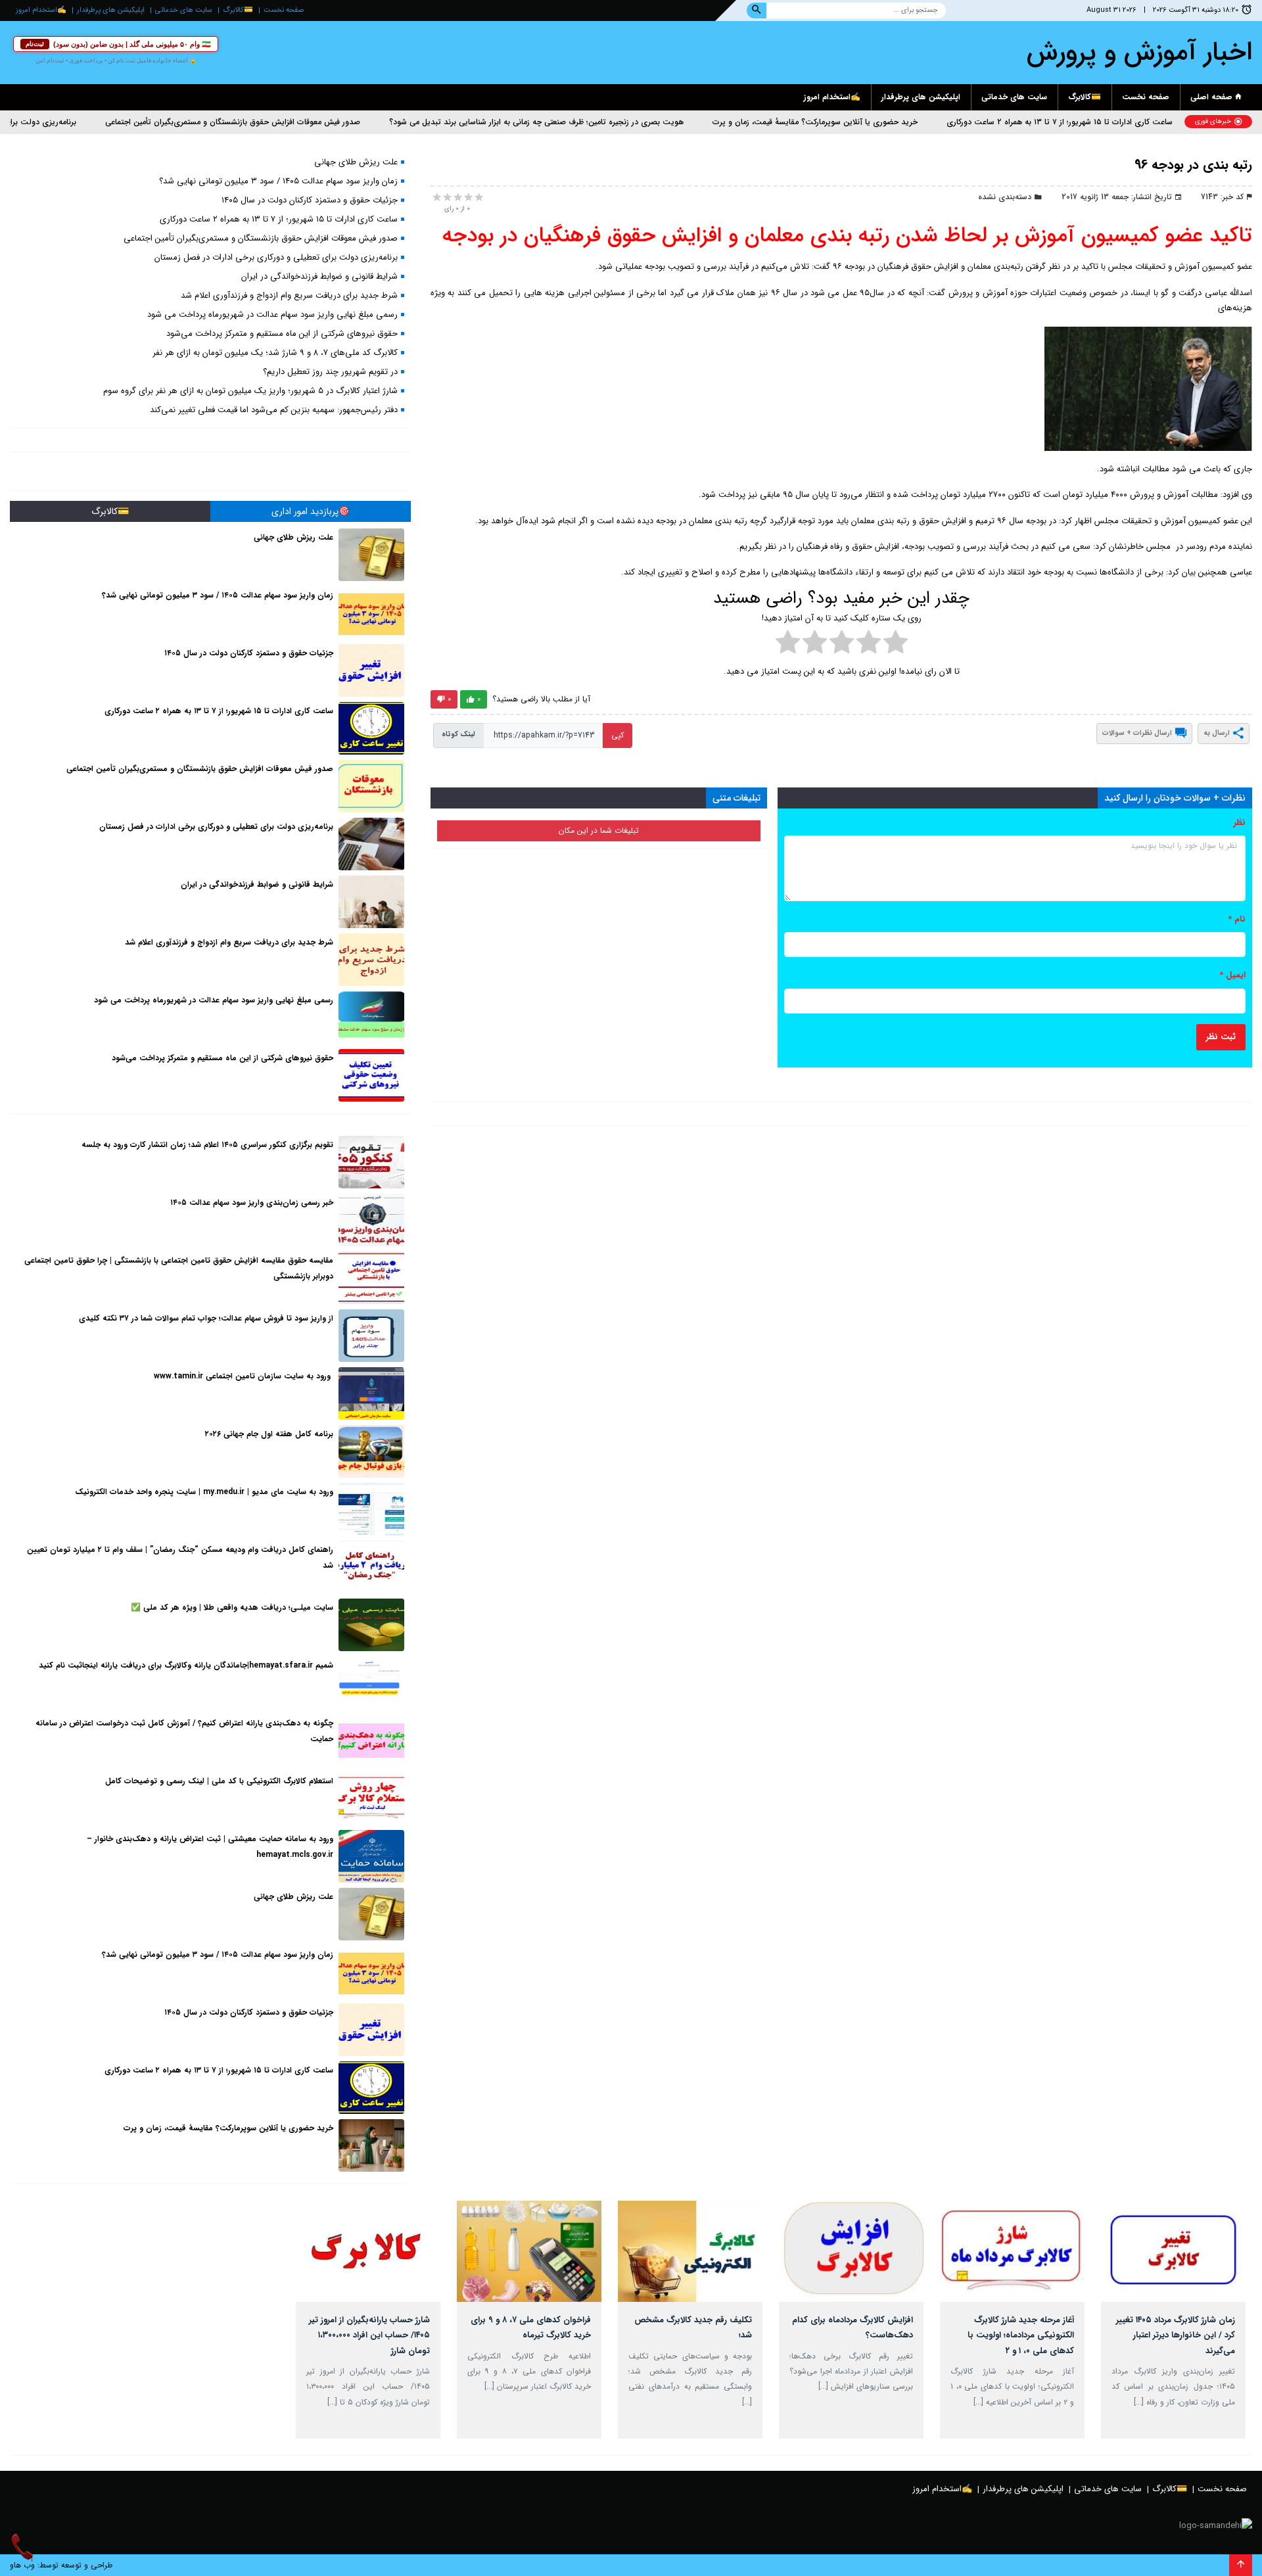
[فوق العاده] (478, 197)
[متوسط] (457, 197)
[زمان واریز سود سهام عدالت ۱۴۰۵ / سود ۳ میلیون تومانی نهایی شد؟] (371, 613)
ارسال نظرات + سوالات (1137, 733)
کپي (618, 735)
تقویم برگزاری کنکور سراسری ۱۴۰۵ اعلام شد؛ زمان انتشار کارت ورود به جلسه (207, 1145)
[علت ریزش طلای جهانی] (371, 555)
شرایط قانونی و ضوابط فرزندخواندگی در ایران (319, 276)
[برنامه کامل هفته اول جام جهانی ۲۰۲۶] (371, 1451)
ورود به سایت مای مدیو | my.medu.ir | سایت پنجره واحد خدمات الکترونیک (204, 1492)
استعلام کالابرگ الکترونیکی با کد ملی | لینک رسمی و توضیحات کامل (219, 1781)
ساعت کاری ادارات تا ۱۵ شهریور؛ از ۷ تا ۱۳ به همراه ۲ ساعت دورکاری (1133, 122)
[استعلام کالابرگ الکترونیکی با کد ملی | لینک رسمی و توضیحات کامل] (371, 1798)
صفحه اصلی (1213, 97)
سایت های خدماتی (184, 10)
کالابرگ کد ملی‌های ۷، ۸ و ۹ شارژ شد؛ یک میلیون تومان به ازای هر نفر (275, 353)
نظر (1240, 823)
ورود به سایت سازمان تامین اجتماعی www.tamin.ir (244, 1376)
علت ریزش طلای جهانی (356, 162)
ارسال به (1217, 733)
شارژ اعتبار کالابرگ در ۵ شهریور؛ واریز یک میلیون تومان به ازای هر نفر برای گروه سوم (250, 391)
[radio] (896, 644)
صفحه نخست (284, 10)
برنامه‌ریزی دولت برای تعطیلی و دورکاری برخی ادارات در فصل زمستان (276, 257)
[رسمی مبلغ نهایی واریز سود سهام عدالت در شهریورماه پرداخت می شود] (371, 1018)
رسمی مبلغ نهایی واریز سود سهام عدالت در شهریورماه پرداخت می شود (272, 315)
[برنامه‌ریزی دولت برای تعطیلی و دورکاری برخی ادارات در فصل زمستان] (371, 844)
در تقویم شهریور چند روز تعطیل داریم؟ (330, 372)
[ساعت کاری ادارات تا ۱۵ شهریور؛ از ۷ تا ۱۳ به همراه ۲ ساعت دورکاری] (371, 728)
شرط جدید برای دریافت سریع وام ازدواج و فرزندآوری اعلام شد (289, 295)
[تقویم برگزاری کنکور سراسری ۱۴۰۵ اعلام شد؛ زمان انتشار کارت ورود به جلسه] (371, 1162)
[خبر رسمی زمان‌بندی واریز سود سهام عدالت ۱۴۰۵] (371, 1220)
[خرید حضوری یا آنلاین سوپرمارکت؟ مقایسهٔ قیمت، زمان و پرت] (371, 2145)
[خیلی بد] (436, 197)
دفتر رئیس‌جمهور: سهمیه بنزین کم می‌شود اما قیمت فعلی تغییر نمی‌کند (274, 410)
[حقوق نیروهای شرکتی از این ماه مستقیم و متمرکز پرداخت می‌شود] (371, 1075)
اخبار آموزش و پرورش (1139, 52)
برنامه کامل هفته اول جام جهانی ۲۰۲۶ (269, 1434)
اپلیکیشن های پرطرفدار (111, 10)
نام (1237, 919)
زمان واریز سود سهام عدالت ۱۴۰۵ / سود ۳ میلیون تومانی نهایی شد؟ (278, 181)
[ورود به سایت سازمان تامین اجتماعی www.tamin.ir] (371, 1393)
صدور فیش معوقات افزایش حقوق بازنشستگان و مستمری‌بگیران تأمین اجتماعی (306, 122)
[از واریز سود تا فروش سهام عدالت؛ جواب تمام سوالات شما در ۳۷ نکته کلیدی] (371, 1336)
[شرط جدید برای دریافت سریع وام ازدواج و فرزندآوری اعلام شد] (371, 960)
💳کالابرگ (238, 10)
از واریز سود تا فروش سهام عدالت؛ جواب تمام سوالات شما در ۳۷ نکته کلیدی (206, 1318)
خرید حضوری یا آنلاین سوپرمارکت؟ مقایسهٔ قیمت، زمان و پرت (889, 122)
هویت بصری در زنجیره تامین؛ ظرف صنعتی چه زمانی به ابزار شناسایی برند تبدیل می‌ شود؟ (610, 122)
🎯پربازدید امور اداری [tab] (311, 511)
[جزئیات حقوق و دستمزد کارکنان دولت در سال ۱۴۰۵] (371, 670)
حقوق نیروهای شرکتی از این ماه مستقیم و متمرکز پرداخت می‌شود (282, 334)
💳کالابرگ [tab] (110, 511)
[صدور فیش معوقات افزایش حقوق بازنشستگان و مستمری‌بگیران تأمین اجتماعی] (371, 786)
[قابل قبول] (467, 197)
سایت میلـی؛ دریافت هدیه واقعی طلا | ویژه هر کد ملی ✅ (232, 1607)
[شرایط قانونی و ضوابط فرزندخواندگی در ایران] (371, 902)
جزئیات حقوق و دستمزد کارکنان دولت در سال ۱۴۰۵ (310, 200)
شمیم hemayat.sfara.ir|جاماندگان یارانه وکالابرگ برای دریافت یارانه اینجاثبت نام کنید (186, 1665)
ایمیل (1232, 975)
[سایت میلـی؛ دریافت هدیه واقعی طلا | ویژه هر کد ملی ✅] (371, 1625)
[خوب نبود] (446, 197)
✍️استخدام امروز (41, 10)
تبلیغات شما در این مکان (599, 831)
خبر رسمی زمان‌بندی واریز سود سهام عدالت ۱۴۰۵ (252, 1203)
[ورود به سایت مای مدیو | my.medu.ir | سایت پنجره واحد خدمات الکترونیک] (371, 1509)
